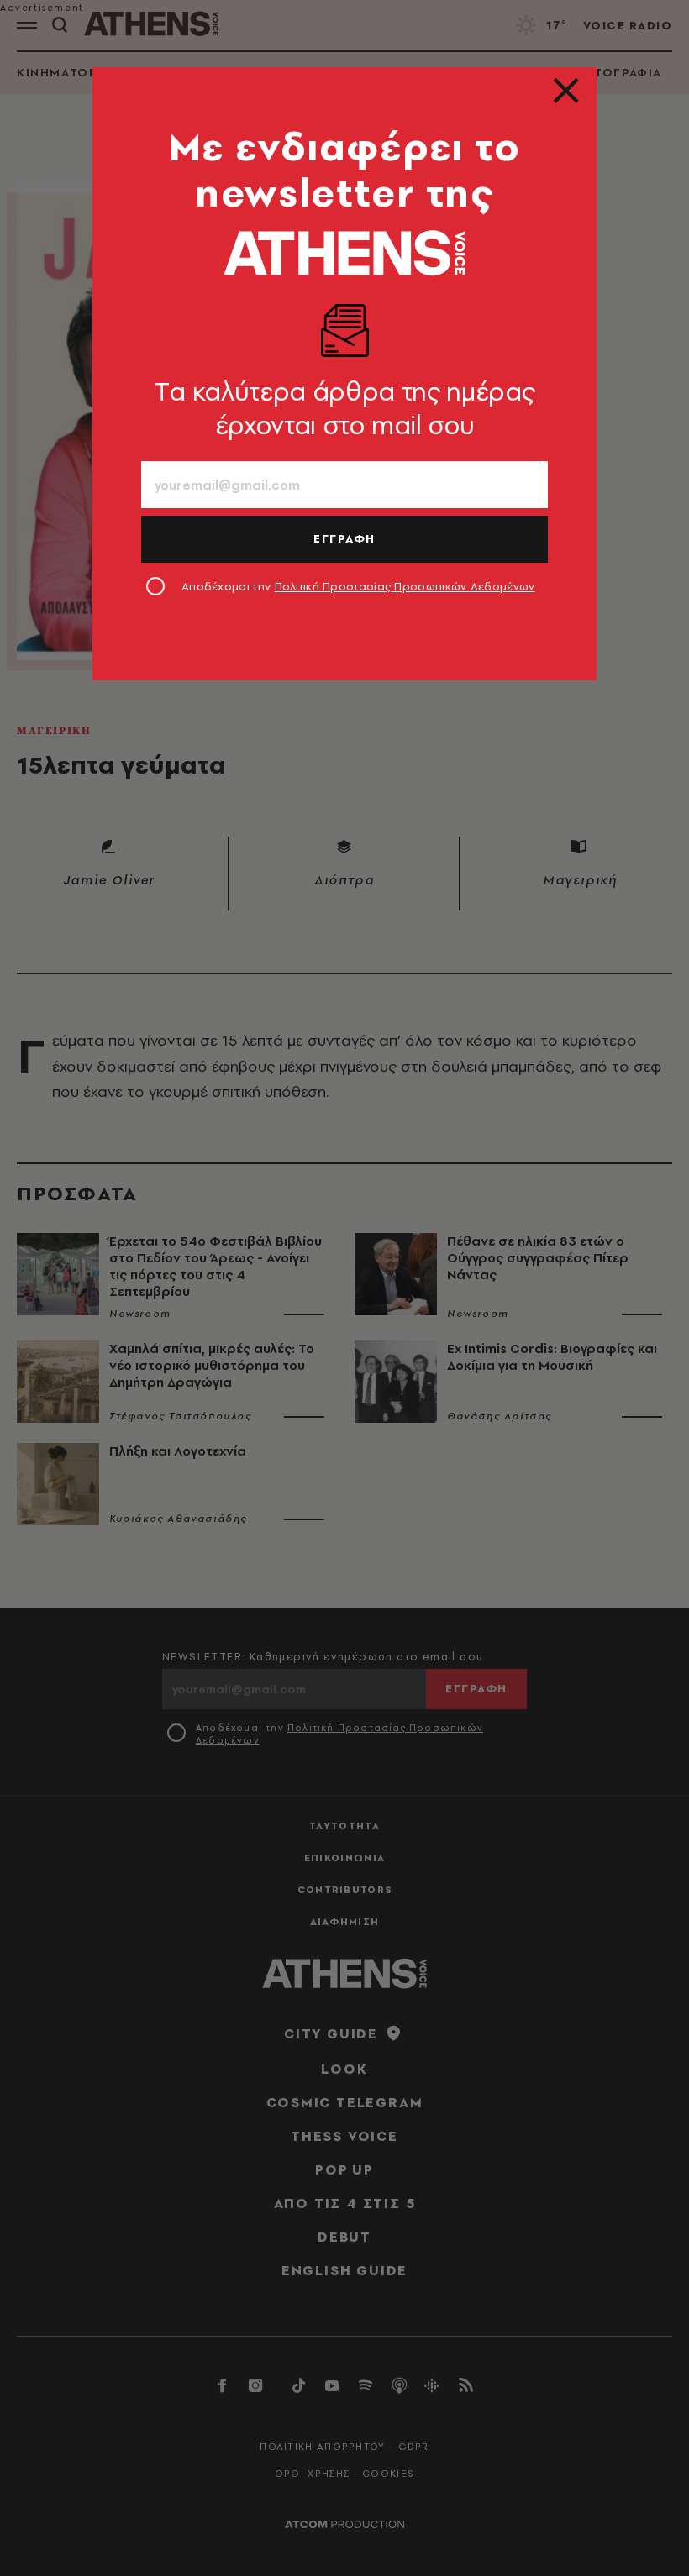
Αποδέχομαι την (358, 586)
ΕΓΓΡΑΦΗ (344, 538)
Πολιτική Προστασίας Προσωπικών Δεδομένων (405, 586)
